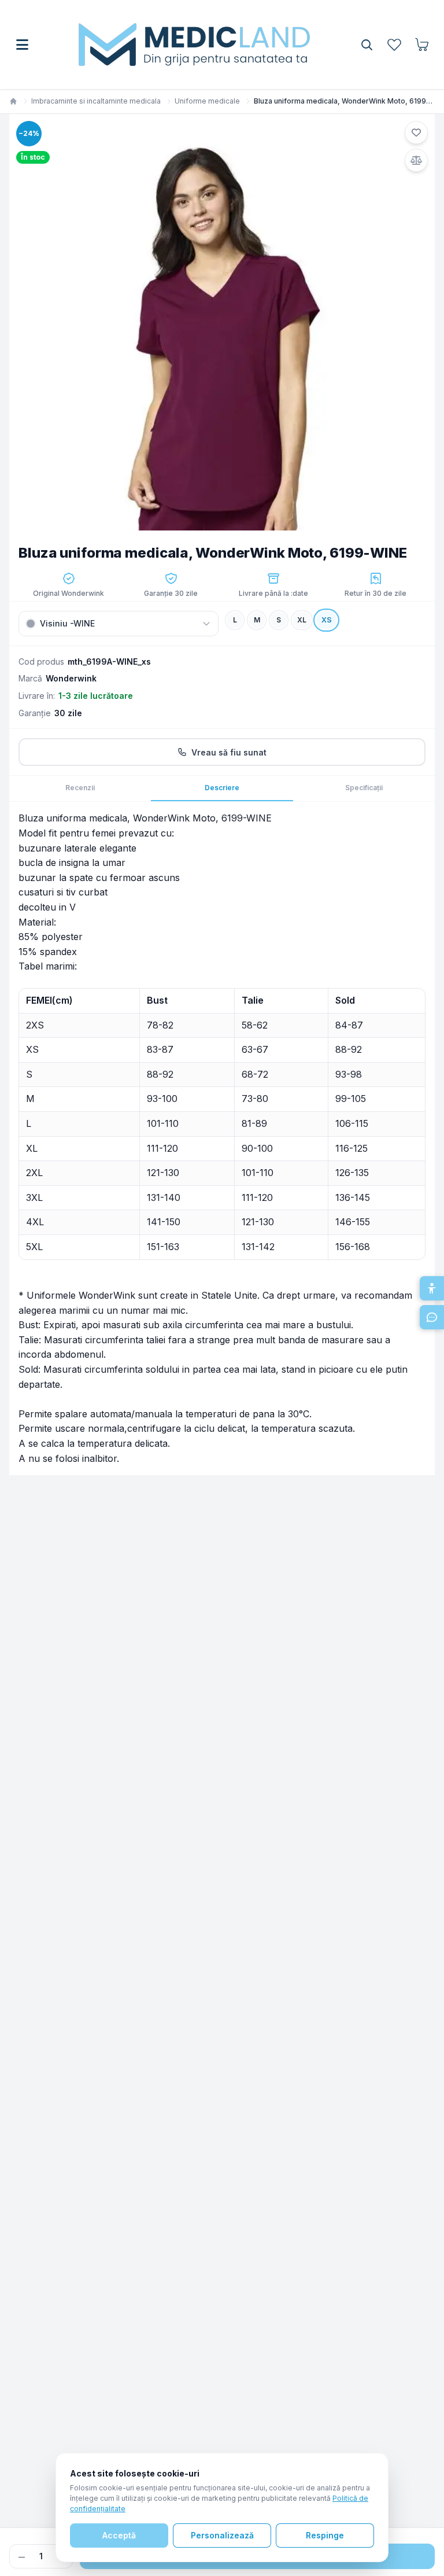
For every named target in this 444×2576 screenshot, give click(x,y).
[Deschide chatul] (432, 1317)
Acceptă (119, 2535)
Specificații (364, 788)
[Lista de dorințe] (394, 45)
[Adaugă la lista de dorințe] (416, 132)
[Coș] (422, 45)
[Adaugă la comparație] (416, 160)
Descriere (222, 788)
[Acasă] (13, 101)
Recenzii (80, 788)
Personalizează (222, 2535)
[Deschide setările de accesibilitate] (432, 1288)
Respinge (325, 2535)
